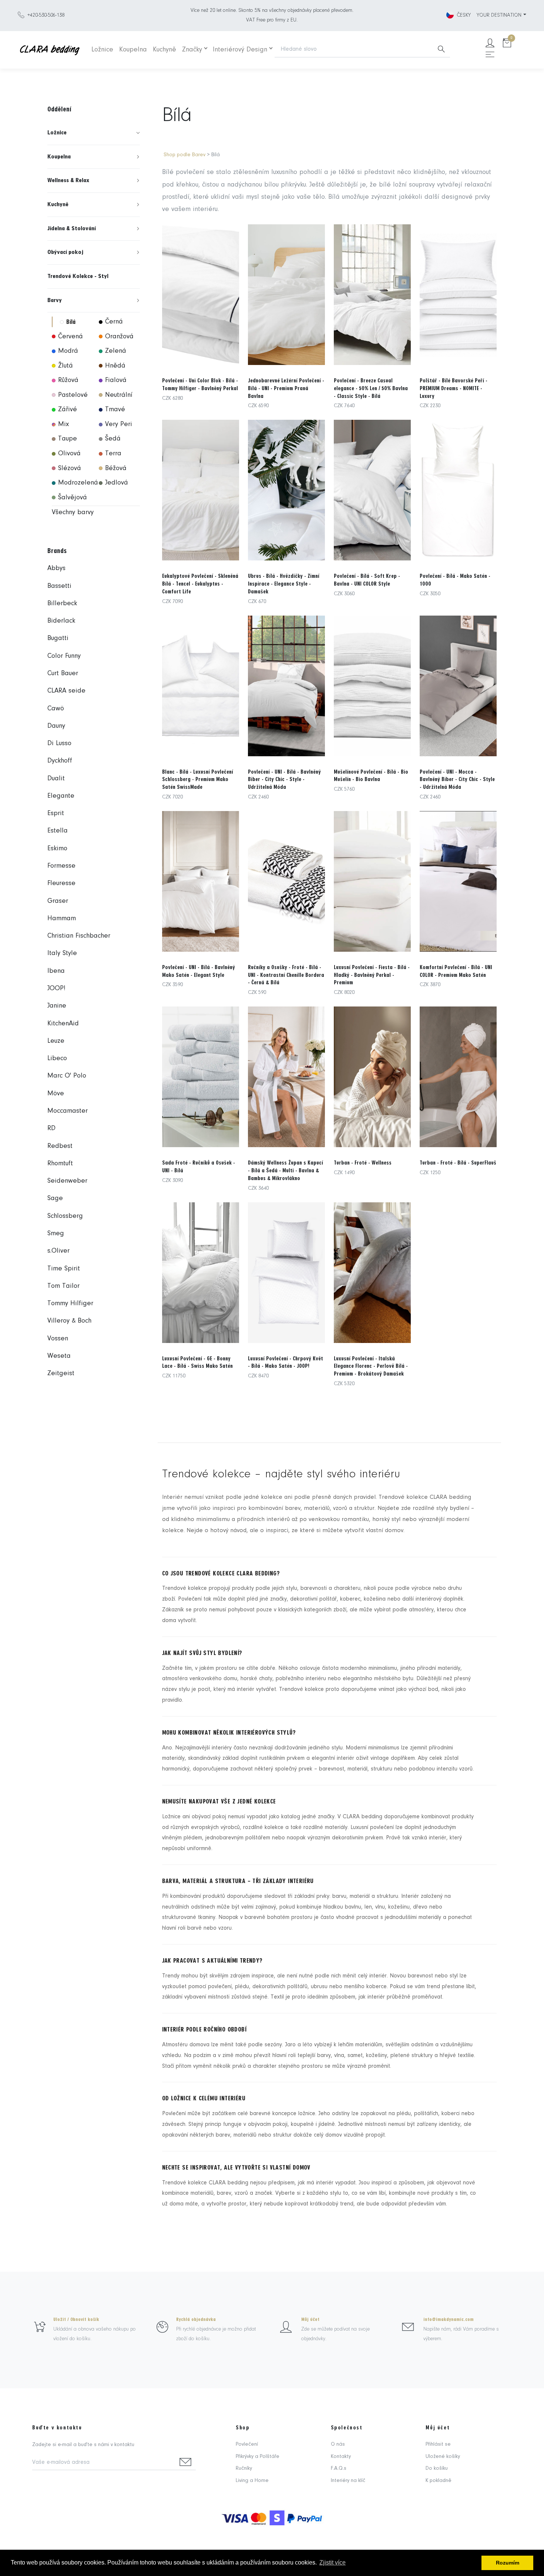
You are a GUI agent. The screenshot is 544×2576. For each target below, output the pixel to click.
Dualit (56, 779)
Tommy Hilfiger (70, 1304)
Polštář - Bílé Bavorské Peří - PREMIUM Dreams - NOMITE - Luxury (454, 388)
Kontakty (341, 2457)
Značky (192, 50)
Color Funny (64, 656)
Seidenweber (67, 1181)
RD (51, 1128)
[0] (507, 44)
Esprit (56, 813)
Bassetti (59, 586)
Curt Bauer (63, 674)
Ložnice (102, 50)
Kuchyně (164, 50)
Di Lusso (59, 743)
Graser (58, 901)
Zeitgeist (61, 1374)
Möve (56, 1094)
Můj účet (310, 2319)
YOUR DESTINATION (499, 15)
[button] (94, 133)
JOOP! (56, 989)
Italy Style (62, 953)
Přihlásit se (438, 2444)
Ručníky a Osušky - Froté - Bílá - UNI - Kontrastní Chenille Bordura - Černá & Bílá (286, 975)
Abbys (56, 568)
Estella (58, 831)
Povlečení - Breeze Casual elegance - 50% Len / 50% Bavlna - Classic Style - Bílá (371, 388)
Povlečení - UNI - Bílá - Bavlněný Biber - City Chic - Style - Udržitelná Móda (284, 780)
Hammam (62, 919)
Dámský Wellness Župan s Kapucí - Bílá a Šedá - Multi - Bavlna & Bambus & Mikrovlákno (286, 1170)
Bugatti (58, 638)
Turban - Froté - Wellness (363, 1163)
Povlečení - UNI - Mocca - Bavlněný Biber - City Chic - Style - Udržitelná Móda (457, 780)
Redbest (60, 1146)
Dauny (56, 726)
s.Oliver (58, 1251)
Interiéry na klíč (348, 2481)
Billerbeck (62, 604)
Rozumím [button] (508, 2563)
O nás (338, 2444)
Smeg (56, 1234)
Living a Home (252, 2481)
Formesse (61, 866)
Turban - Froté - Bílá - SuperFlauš (458, 1163)
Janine (57, 1006)
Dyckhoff (60, 761)
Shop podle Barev (184, 155)
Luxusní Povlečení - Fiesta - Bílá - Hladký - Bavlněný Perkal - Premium (372, 975)
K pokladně (439, 2481)
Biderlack (61, 621)
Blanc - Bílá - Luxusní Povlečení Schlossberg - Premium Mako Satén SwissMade (198, 780)
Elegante (61, 796)
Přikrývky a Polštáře (258, 2457)
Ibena (56, 971)
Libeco (57, 1058)
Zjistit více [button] (333, 2562)
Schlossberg (65, 1216)
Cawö (56, 709)
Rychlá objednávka (196, 2319)
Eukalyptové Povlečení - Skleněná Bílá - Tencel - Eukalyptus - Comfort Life (200, 584)
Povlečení (247, 2444)
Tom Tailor (63, 1286)
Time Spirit (64, 1269)
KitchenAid (63, 1024)
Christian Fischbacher (79, 936)
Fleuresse (61, 883)
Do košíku (437, 2468)
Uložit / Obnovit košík (76, 2319)
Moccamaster (68, 1111)
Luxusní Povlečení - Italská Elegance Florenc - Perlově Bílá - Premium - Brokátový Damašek (371, 1366)
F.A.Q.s (339, 2468)
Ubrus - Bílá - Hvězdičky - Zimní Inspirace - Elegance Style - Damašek (284, 584)
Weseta (59, 1356)
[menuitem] (94, 133)
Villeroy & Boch (69, 1321)
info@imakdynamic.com (449, 2319)
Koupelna (133, 50)
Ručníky (244, 2468)
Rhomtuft (60, 1164)
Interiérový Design (240, 50)
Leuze (56, 1041)
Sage (55, 1198)
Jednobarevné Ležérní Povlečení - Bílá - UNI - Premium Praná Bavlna (286, 388)
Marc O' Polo (67, 1076)
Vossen (58, 1339)
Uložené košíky (443, 2457)
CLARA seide (66, 691)
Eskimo (57, 849)
